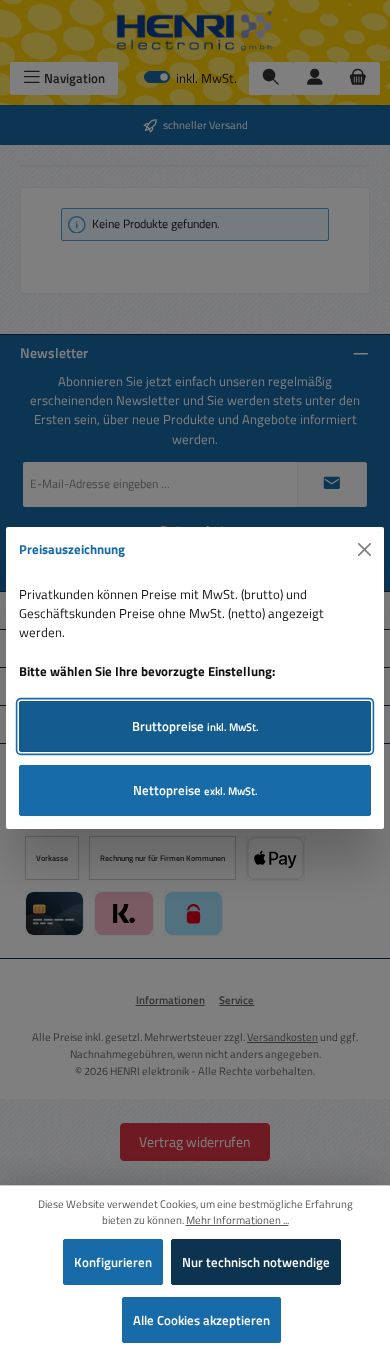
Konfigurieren (113, 1262)
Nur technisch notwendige (256, 1262)
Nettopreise (195, 790)
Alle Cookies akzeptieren (201, 1320)
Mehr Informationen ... (237, 1220)
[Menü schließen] (365, 550)
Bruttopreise (195, 726)
